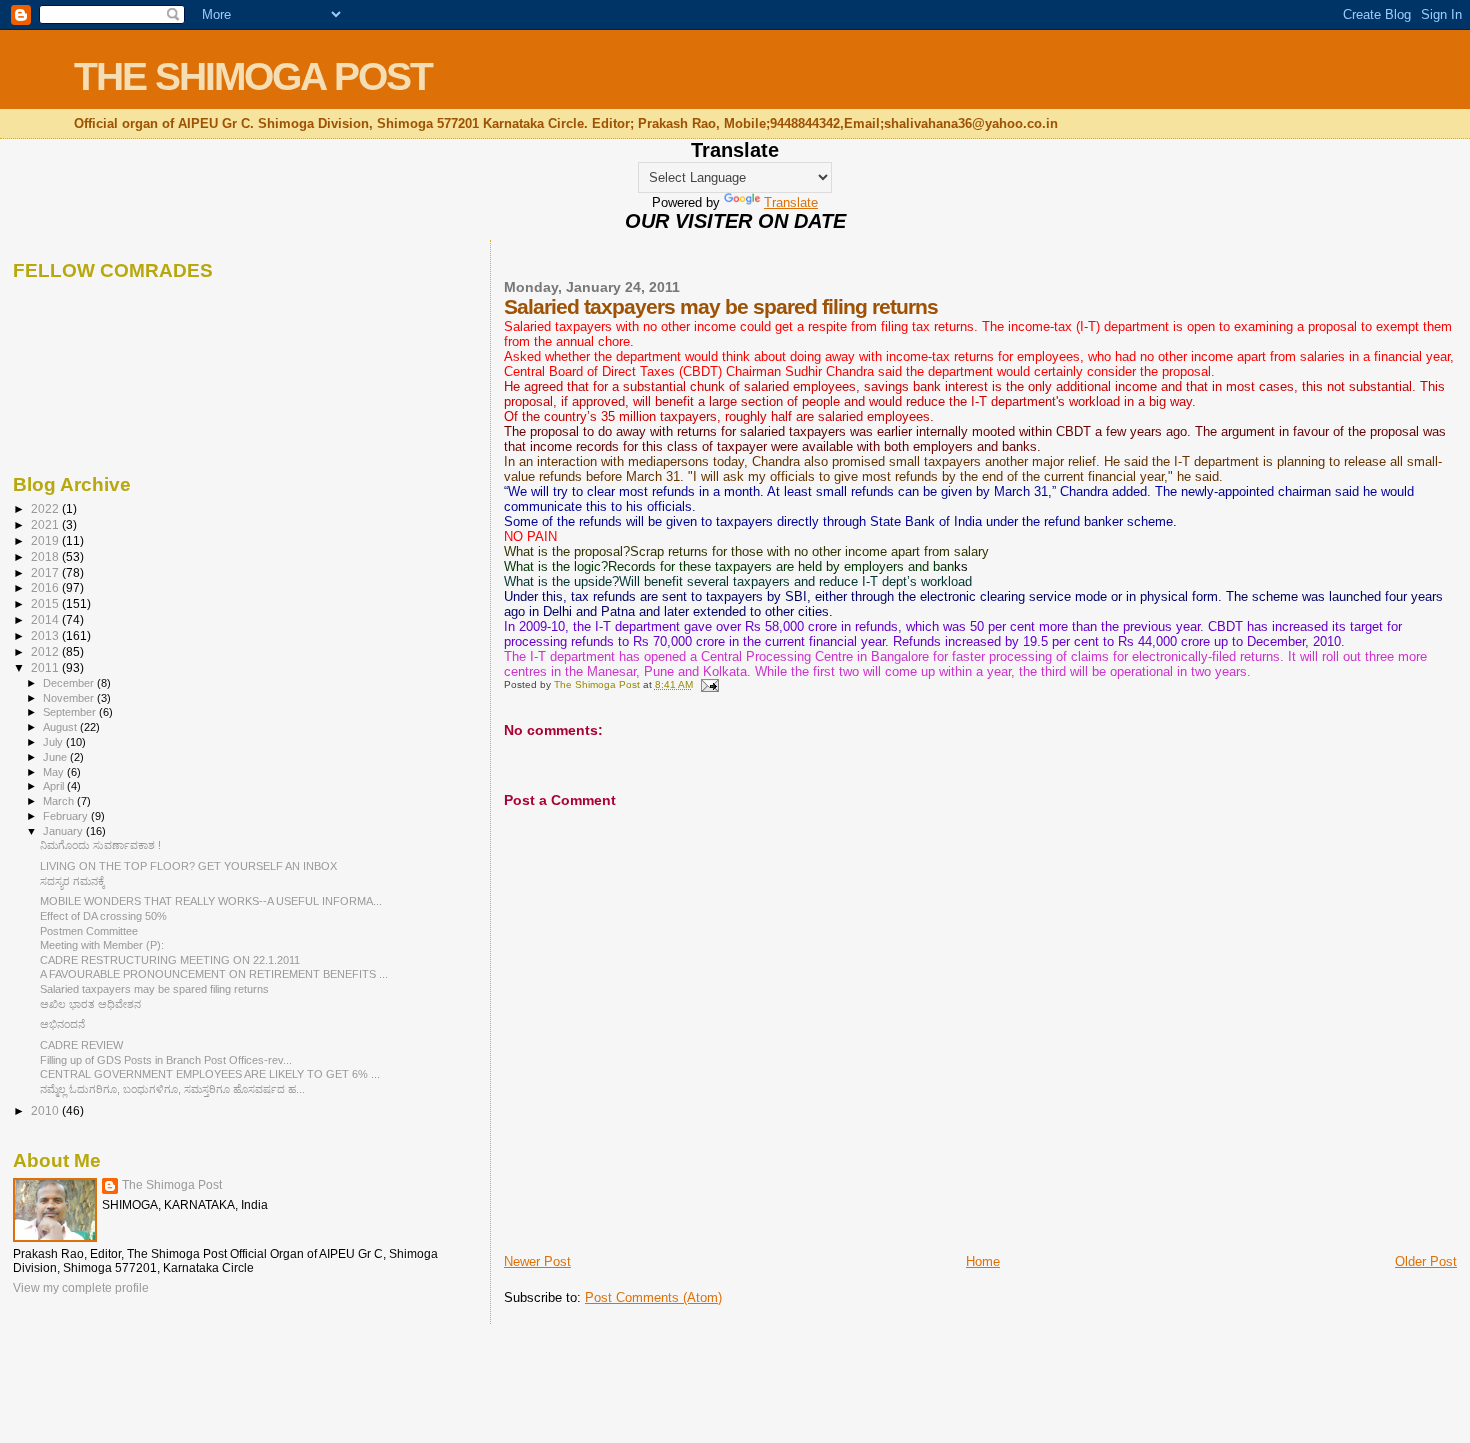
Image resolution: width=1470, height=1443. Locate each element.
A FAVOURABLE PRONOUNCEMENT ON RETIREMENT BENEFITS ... (214, 974)
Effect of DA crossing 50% (103, 916)
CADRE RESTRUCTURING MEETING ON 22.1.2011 (170, 960)
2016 (46, 587)
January (64, 831)
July (54, 742)
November (70, 698)
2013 (46, 635)
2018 (46, 556)
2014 (46, 619)
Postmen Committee (89, 931)
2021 (46, 524)
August (61, 727)
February (67, 816)
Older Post (1426, 1261)
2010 (46, 1110)
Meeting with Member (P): (102, 945)
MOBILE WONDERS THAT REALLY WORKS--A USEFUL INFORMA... (211, 901)
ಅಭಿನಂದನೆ (62, 1024)
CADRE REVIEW (81, 1045)
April (55, 786)
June (56, 757)
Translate (791, 202)
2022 (46, 508)
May (55, 772)
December (70, 683)
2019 (46, 540)
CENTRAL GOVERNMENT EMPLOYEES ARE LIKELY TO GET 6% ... (210, 1074)
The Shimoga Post (172, 1185)
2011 (46, 667)
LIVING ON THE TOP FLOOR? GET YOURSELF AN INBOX (188, 866)
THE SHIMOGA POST (253, 76)
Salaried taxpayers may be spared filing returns (154, 989)
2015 (46, 603)
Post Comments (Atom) (653, 1297)
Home (983, 1261)
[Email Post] (709, 684)
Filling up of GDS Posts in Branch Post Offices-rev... (166, 1060)
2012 (46, 651)
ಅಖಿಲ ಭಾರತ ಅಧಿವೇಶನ (90, 1004)
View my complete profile (81, 1288)
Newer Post (537, 1261)
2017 (46, 572)
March (60, 801)
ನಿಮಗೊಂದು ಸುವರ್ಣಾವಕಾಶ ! (100, 845)
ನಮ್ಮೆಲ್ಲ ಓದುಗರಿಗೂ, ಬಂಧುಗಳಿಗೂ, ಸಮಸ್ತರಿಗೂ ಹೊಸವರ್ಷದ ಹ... (172, 1089)
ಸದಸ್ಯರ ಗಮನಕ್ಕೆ (72, 881)
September (71, 712)
